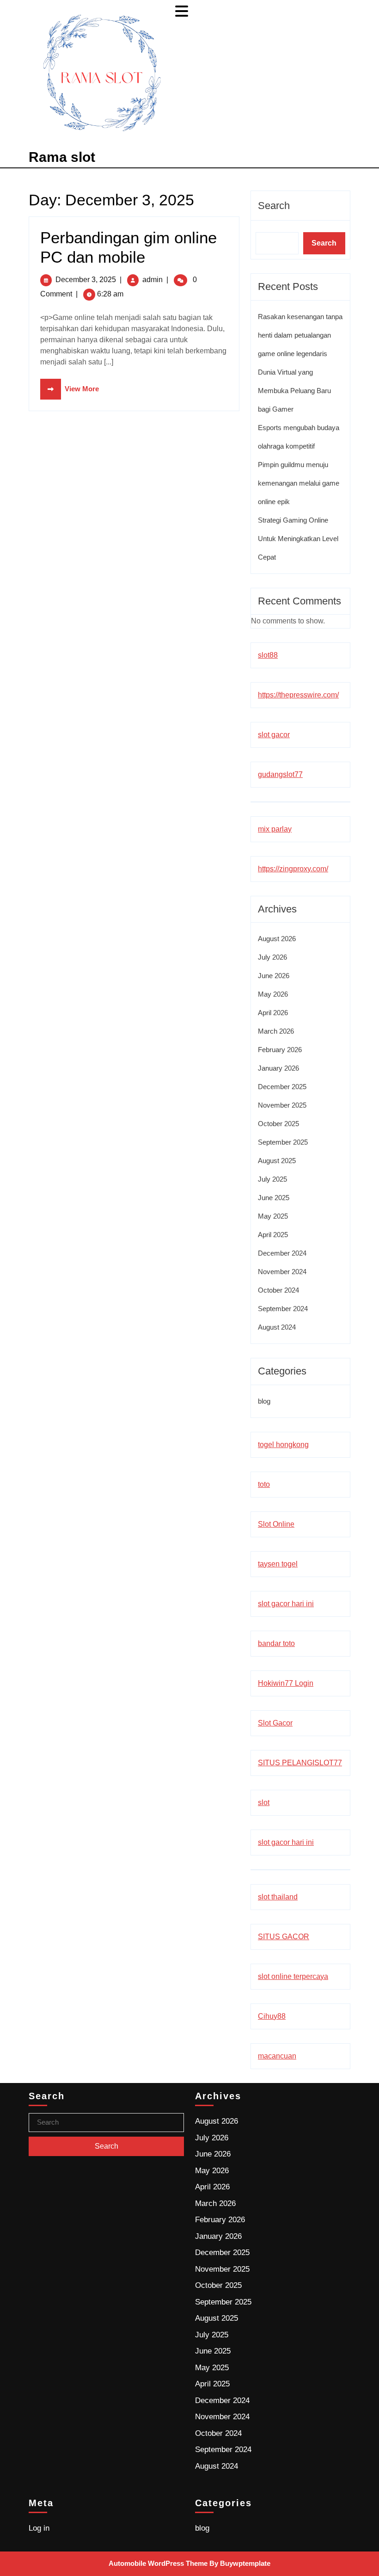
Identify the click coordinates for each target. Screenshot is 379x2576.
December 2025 (282, 1087)
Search (274, 206)
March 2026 (276, 1031)
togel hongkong (283, 1445)
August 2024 (277, 1327)
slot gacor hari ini (286, 1604)
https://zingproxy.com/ (293, 869)
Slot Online (276, 1524)
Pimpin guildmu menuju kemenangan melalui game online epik (299, 483)
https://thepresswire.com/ (298, 695)
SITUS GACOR (284, 1937)
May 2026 (273, 994)
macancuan (277, 2056)
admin (153, 280)
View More (70, 389)
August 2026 (277, 939)
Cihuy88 (272, 2016)
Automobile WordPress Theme (158, 2563)
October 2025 (278, 1124)
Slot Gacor (275, 1723)
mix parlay (275, 829)
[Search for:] (106, 2123)
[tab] (183, 11)
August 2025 (277, 1161)
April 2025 (273, 1235)
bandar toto (276, 1643)
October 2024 (278, 1290)
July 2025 (272, 1179)
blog (264, 1401)
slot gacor (274, 735)
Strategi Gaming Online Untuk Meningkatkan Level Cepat (298, 539)
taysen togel (278, 1564)
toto (264, 1484)
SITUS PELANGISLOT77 (300, 1763)
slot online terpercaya (293, 1976)
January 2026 (278, 1068)
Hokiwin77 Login (286, 1683)
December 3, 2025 (86, 280)
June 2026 (274, 976)
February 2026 (280, 1050)
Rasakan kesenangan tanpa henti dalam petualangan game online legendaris (300, 335)
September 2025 (283, 1142)
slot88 (268, 655)
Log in (39, 2528)
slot (264, 1803)
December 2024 (282, 1253)
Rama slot (62, 157)
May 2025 (273, 1216)
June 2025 (274, 1198)
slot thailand (278, 1897)
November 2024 (282, 1272)
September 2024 (283, 1309)
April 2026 (273, 1013)
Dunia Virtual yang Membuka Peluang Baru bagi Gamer (294, 391)
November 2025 (282, 1105)
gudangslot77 (280, 774)
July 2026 (272, 957)
